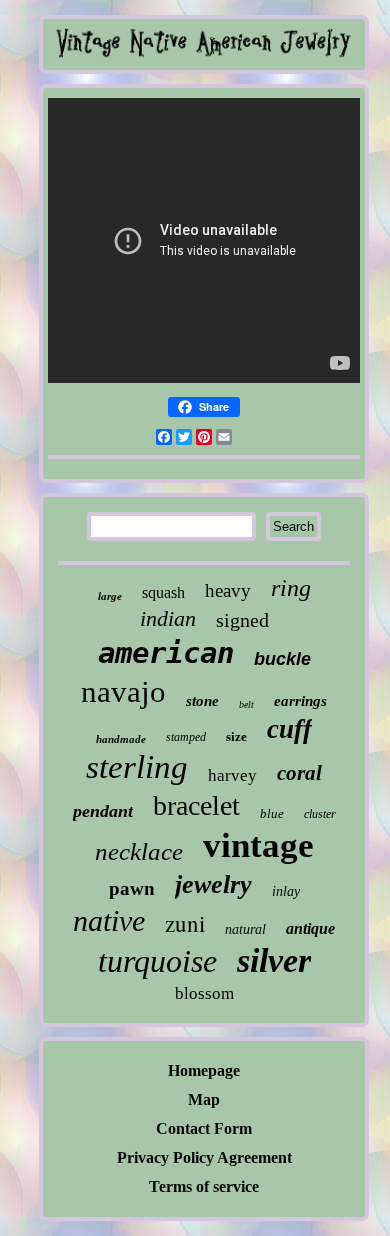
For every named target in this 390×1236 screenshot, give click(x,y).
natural (245, 929)
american (166, 653)
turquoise (157, 961)
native (109, 920)
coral (299, 773)
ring (291, 588)
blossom (204, 993)
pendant (103, 811)
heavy (228, 590)
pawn (132, 888)
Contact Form (204, 1128)
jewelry (213, 884)
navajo (123, 691)
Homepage (204, 1070)
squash (163, 592)
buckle (282, 659)
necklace (139, 851)
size (236, 736)
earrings (300, 701)
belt (246, 704)
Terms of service (204, 1186)
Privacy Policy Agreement (204, 1157)
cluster (320, 814)
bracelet (196, 805)
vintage (258, 845)
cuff (289, 729)
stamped (186, 737)
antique (310, 928)
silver (274, 960)
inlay (286, 891)
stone (202, 701)
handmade (121, 739)
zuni (185, 923)
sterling (137, 767)
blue (272, 813)
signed (242, 620)
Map (204, 1099)
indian (168, 618)
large (110, 596)
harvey (232, 775)
